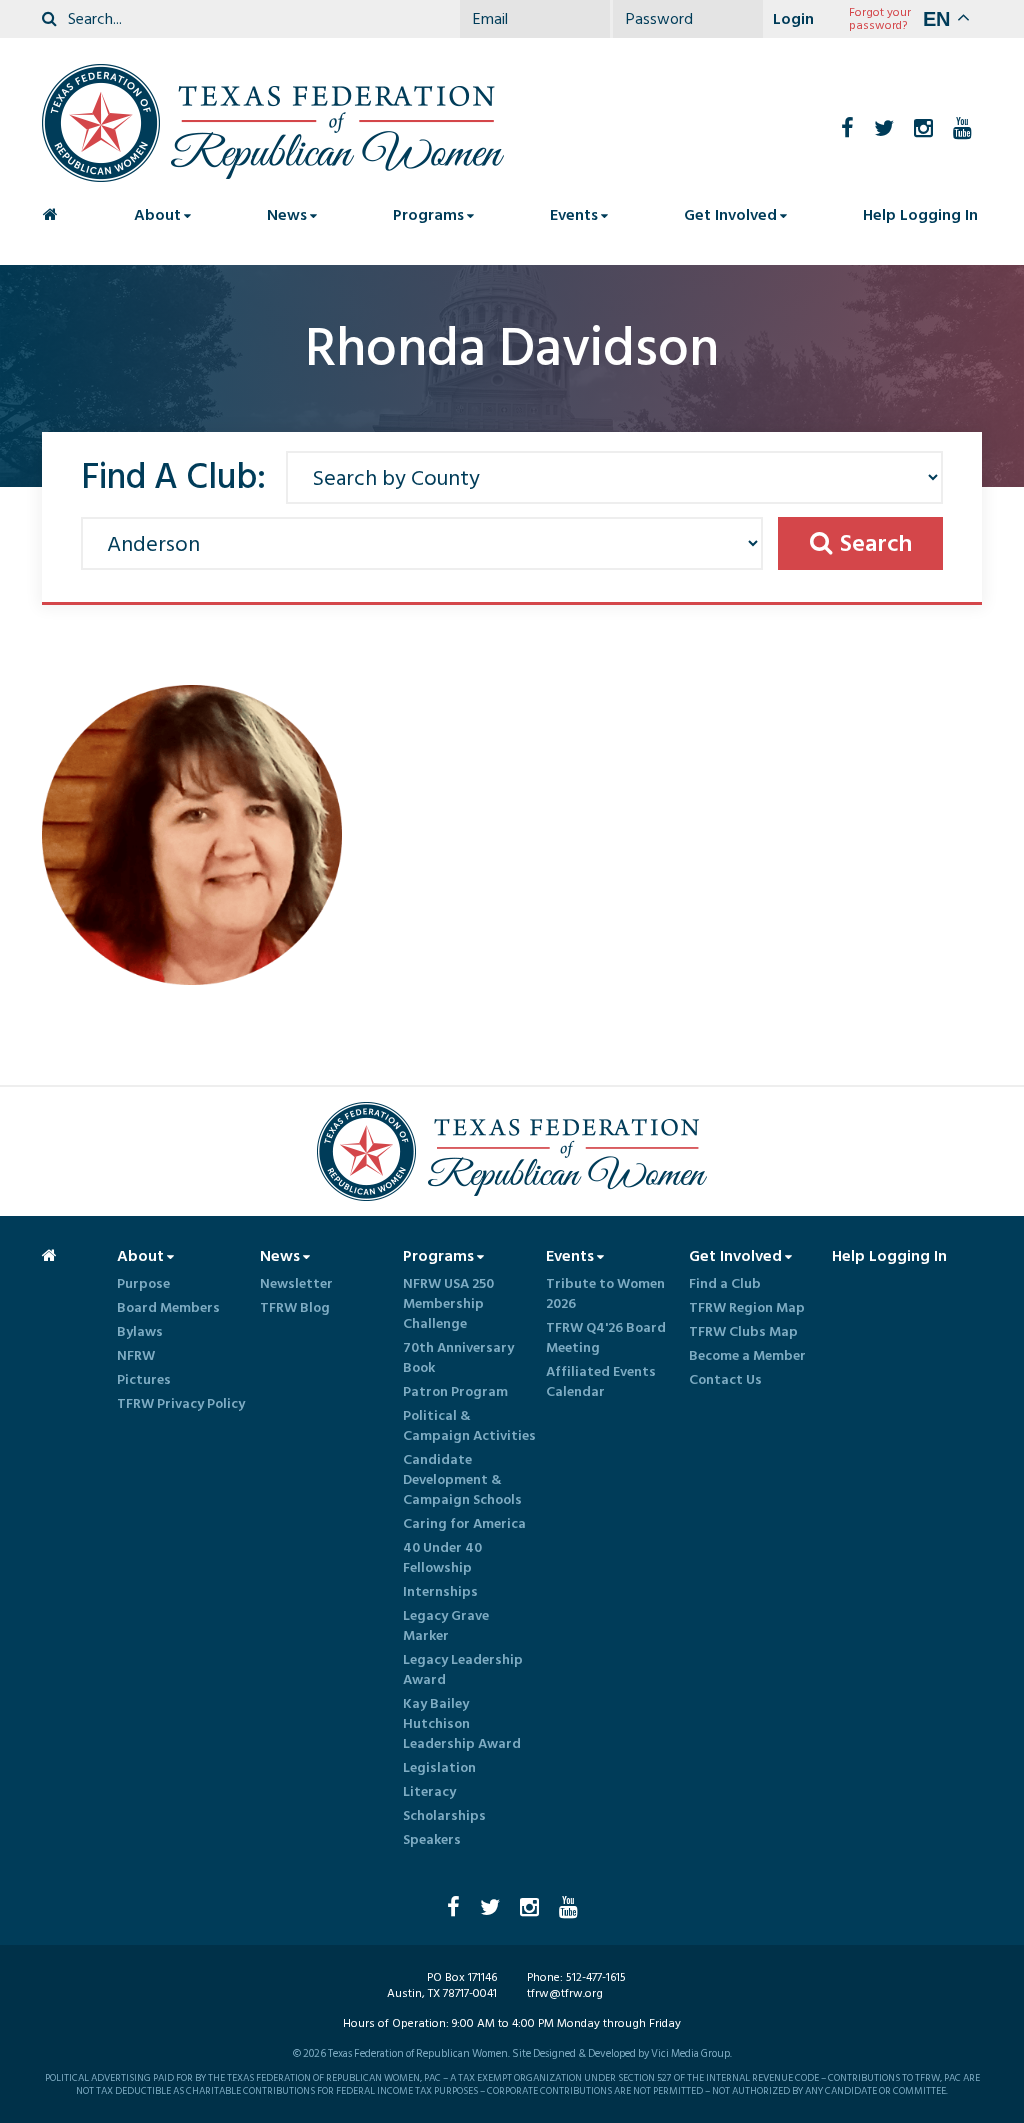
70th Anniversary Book (458, 1358)
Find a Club (725, 1284)
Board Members (168, 1308)
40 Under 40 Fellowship (442, 1558)
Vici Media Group (690, 2054)
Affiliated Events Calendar (601, 1382)
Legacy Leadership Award (463, 1670)
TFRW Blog (295, 1308)
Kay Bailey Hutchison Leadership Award (462, 1724)
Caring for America (464, 1524)
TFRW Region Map (747, 1308)
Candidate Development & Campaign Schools (462, 1480)
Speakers (432, 1840)
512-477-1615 (596, 1977)
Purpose (143, 1284)
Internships (440, 1592)
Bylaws (140, 1332)
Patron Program (455, 1392)
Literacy (429, 1792)
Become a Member (747, 1356)
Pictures (144, 1380)
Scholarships (444, 1816)
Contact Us (725, 1380)
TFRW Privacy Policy (181, 1404)
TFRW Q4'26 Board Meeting (606, 1338)
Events (574, 215)
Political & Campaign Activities (469, 1426)
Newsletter (296, 1284)
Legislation (439, 1768)
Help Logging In (920, 215)
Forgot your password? (880, 19)
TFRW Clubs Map (743, 1332)
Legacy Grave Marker (446, 1626)
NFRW (136, 1356)
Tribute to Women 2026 (605, 1294)
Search (876, 543)
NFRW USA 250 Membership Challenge (448, 1304)
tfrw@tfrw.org (565, 1993)
